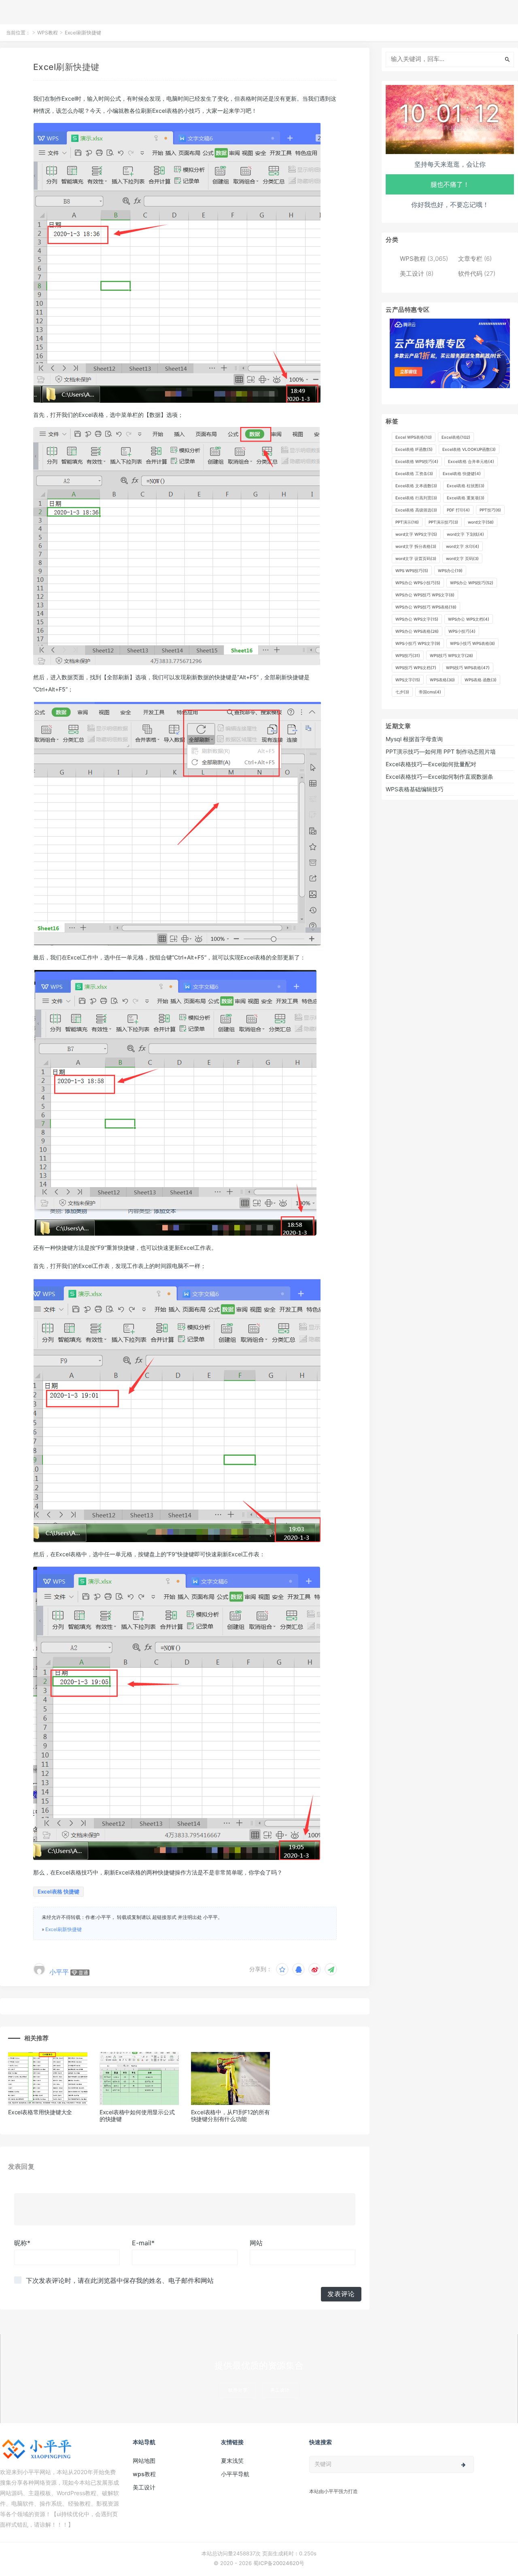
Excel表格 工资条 (414, 473)
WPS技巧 (408, 655)
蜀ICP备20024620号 (279, 2563)
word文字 (481, 522)
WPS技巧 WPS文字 (451, 655)
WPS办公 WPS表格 (417, 631)
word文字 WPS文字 (416, 534)
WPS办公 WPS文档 (469, 619)
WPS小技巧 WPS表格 (472, 643)
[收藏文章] (282, 1969)
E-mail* (143, 2243)
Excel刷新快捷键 (64, 1929)
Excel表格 (456, 437)
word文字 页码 (462, 558)
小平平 (59, 1972)
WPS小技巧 (462, 631)
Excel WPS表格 (414, 437)
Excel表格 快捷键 (58, 1891)
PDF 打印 (458, 510)
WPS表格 (442, 680)
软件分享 (238, 2390)
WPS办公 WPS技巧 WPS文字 (425, 595)
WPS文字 (408, 680)
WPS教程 (48, 33)
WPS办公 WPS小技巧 (418, 583)
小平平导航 (235, 2474)
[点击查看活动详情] (450, 353)
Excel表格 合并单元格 (471, 461)
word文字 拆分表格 (416, 546)
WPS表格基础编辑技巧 (415, 789)
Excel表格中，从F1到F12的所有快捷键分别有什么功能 (230, 2115)
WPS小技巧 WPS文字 (418, 643)
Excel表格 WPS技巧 (417, 461)
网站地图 (144, 2461)
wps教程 (144, 2474)
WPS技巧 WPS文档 (416, 668)
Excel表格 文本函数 (416, 486)
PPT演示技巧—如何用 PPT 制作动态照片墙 (441, 751)
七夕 (402, 692)
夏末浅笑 (232, 2461)
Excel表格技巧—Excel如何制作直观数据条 (439, 777)
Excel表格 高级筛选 (416, 510)
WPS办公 (450, 571)
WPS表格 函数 (481, 680)
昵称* (22, 2243)
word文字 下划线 (465, 534)
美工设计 (412, 274)
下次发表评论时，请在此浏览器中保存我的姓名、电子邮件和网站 (120, 2280)
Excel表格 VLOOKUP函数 (469, 449)
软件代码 (470, 274)
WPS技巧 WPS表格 (468, 668)
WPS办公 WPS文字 (417, 619)
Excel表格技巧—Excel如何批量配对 (431, 764)
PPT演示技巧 (443, 522)
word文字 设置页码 (416, 558)
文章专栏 (470, 259)
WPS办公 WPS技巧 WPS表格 (426, 607)
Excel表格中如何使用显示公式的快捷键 (137, 2115)
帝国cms (430, 692)
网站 (256, 2243)
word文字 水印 (463, 546)
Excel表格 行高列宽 (416, 498)
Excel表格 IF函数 (414, 449)
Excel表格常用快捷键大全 (40, 2112)
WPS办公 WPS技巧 (472, 583)
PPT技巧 (490, 510)
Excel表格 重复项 (466, 498)
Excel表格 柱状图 (466, 486)
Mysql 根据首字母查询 (414, 739)
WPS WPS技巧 (412, 571)
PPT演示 (407, 522)
